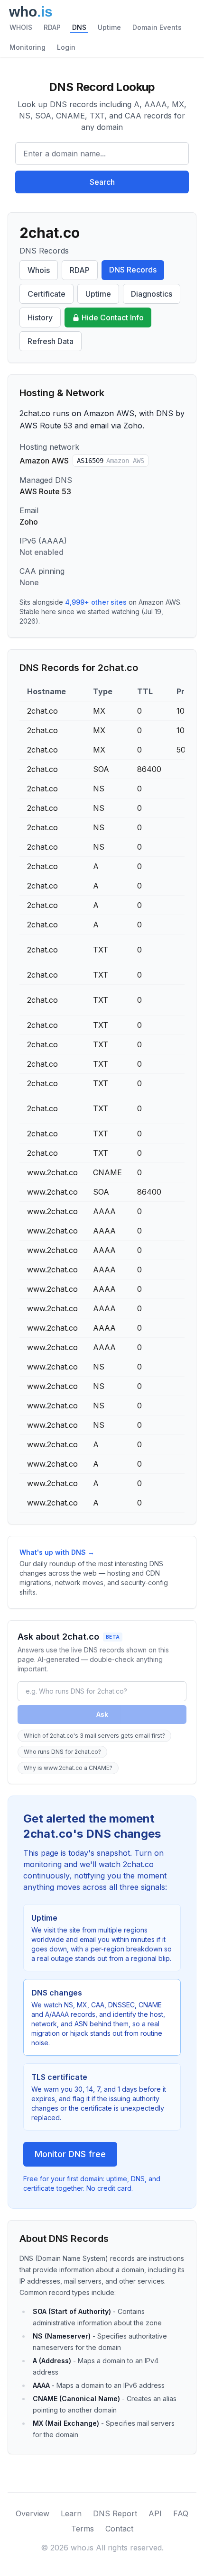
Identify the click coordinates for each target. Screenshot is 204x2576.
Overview (32, 2513)
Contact (119, 2529)
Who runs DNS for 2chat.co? (62, 1752)
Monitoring (28, 47)
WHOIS (21, 27)
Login (66, 47)
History (40, 317)
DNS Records (133, 270)
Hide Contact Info (113, 317)
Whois (39, 270)
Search (102, 182)
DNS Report (115, 2513)
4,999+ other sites (96, 602)
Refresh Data (51, 341)
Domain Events (157, 27)
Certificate (46, 294)
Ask (102, 1714)
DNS (79, 27)
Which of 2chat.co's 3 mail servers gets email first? (94, 1736)
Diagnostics (152, 294)
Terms (83, 2529)
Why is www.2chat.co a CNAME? (68, 1768)
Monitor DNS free (70, 2154)
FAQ (181, 2513)
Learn (71, 2513)
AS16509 (111, 461)
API (155, 2513)
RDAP (52, 27)
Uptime (109, 27)
